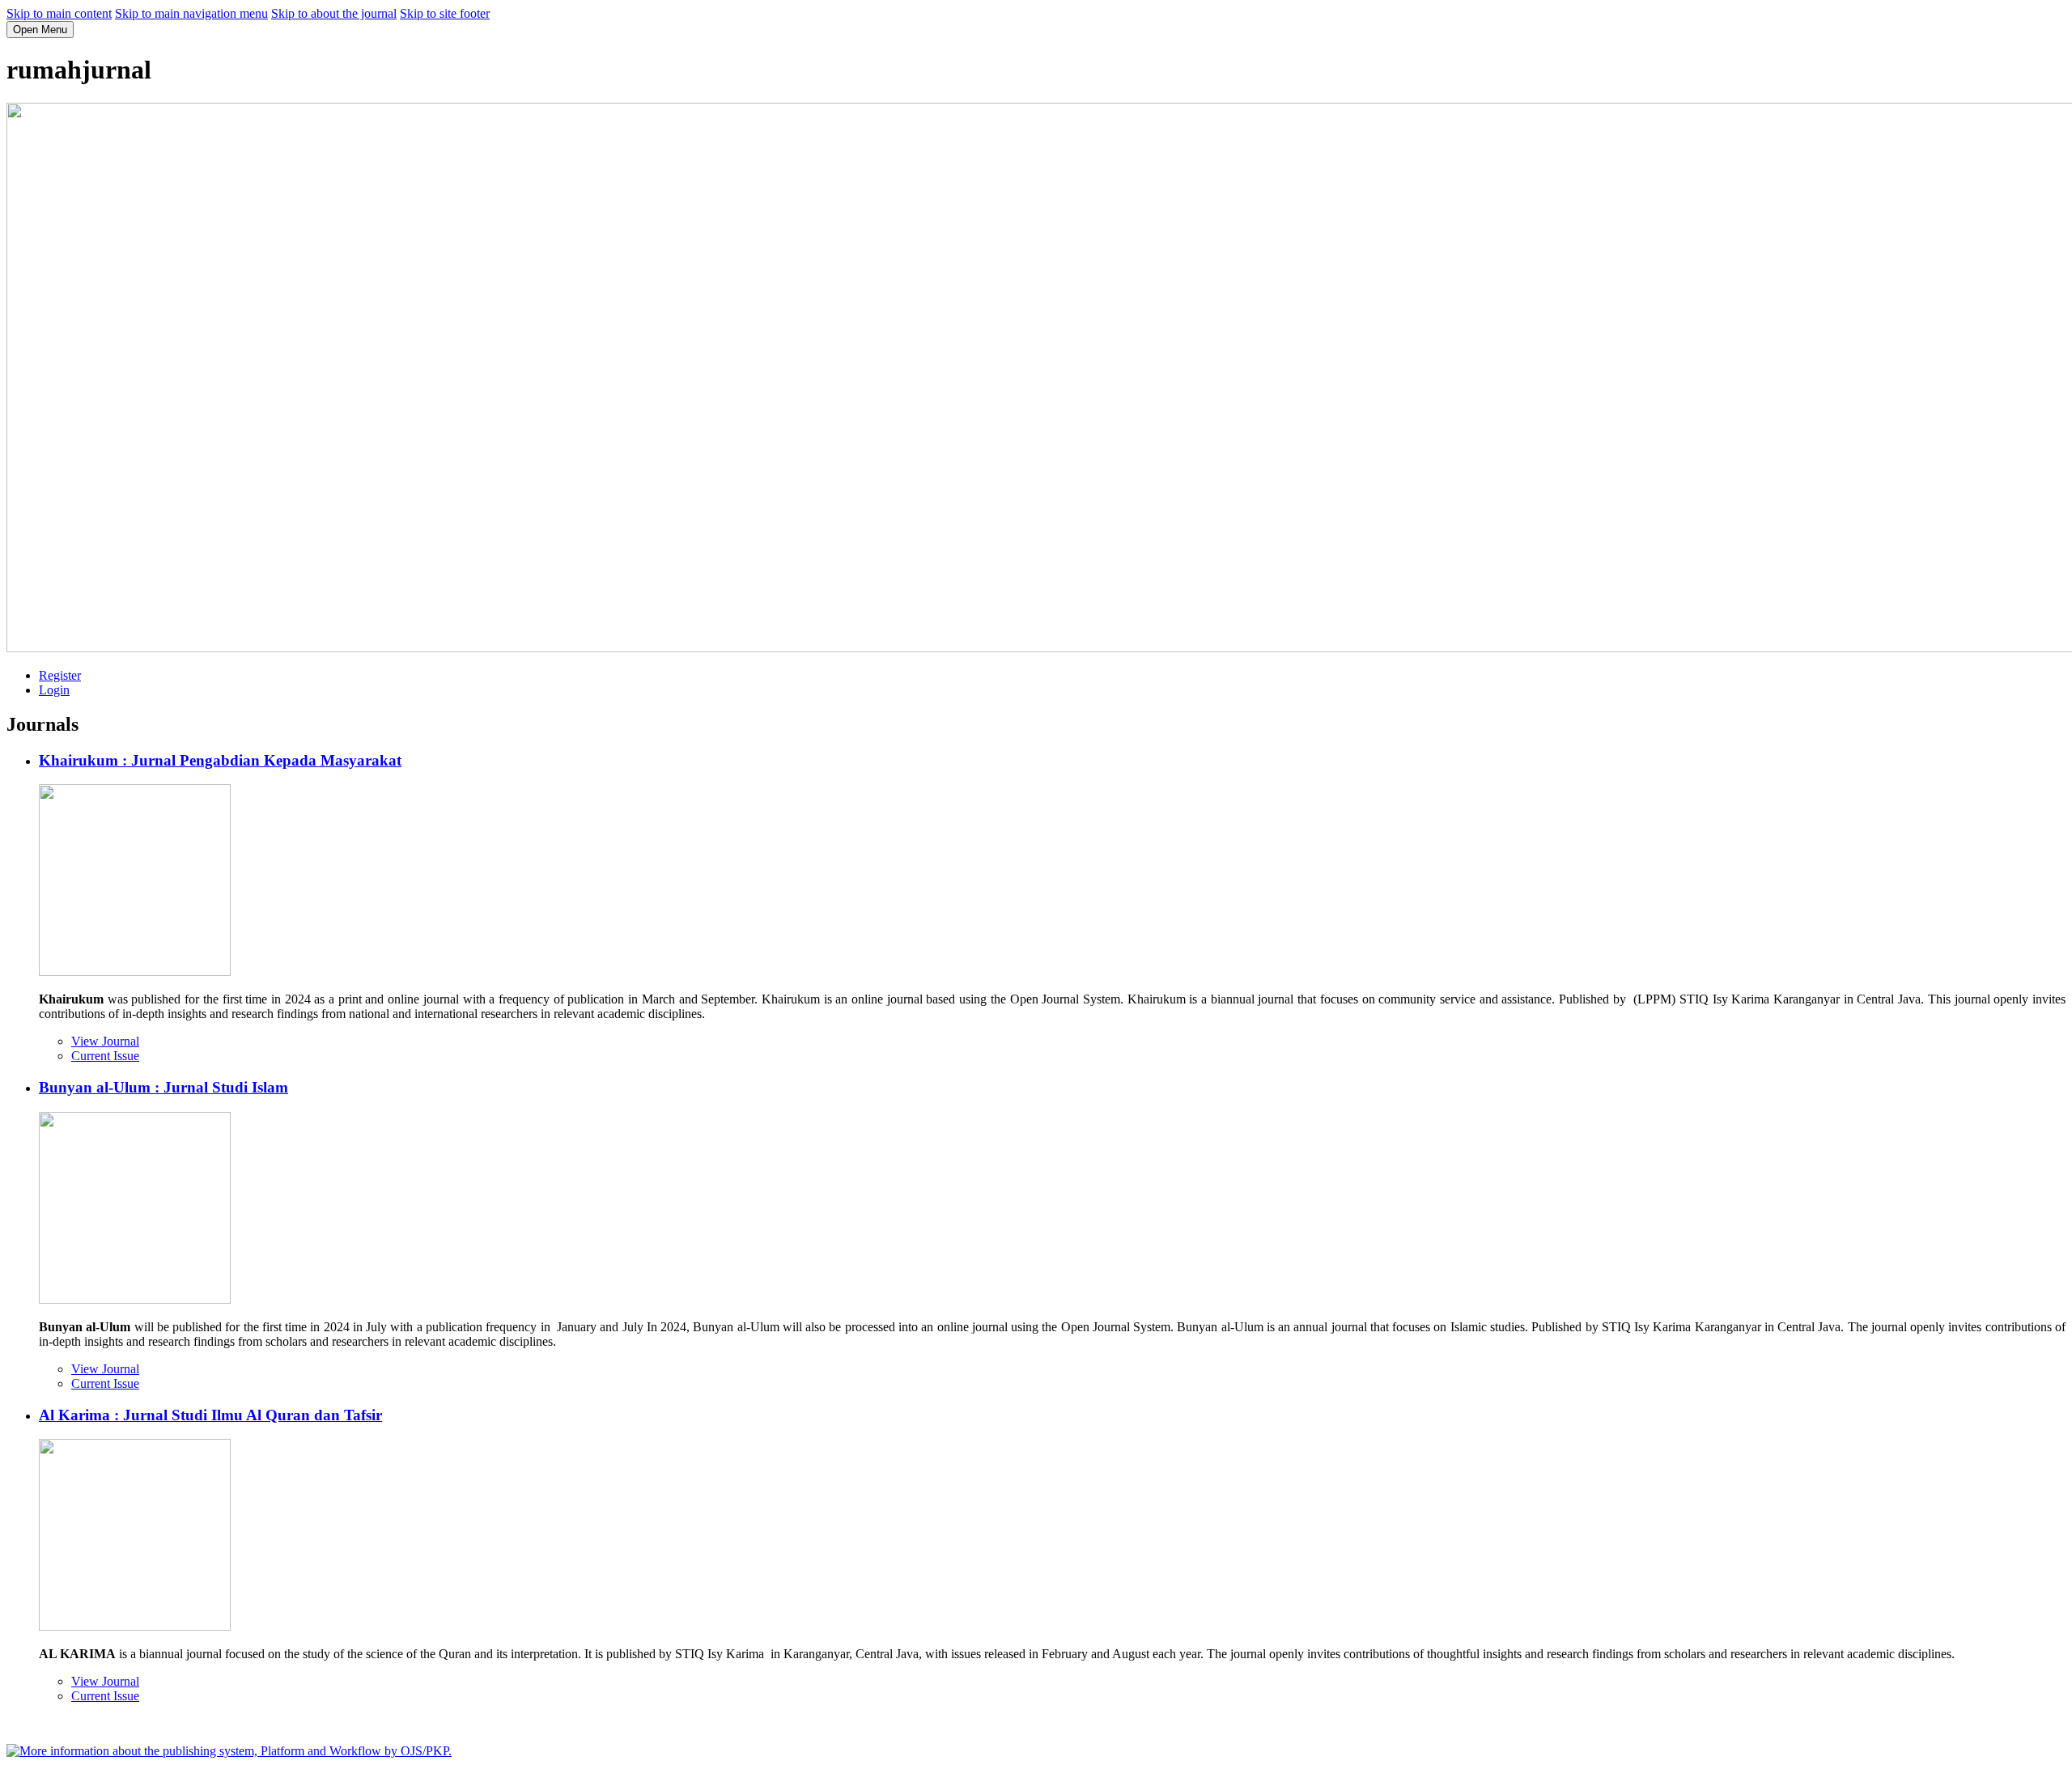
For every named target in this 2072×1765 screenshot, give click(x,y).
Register (60, 675)
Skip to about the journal (334, 13)
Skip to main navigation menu (191, 13)
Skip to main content (59, 13)
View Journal (105, 1041)
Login (54, 690)
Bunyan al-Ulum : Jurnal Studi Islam (163, 1087)
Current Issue (105, 1056)
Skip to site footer (445, 13)
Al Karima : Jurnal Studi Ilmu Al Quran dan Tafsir (210, 1415)
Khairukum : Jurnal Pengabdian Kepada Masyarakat (220, 760)
